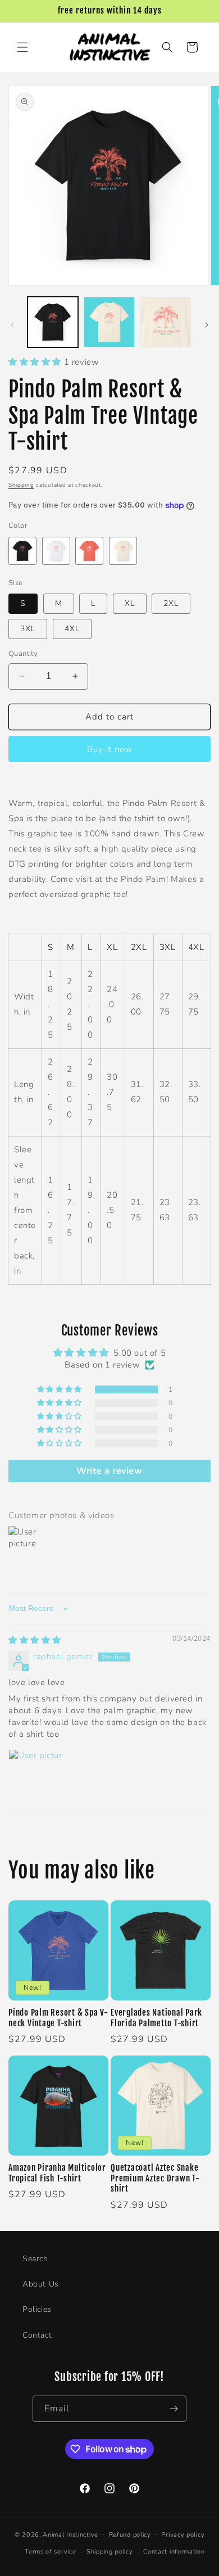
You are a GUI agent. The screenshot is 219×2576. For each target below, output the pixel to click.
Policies (37, 2309)
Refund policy (130, 2535)
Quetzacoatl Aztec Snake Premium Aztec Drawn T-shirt (155, 2178)
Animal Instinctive (70, 2534)
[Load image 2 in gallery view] (109, 322)
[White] (56, 551)
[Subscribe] (174, 2409)
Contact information (174, 2552)
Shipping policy (110, 2552)
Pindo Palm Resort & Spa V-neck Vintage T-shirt (58, 2018)
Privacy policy (183, 2535)
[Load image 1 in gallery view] (53, 322)
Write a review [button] (109, 1471)
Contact (37, 2335)
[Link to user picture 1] (35, 1776)
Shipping (21, 485)
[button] (22, 47)
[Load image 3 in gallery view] (166, 322)
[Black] (22, 551)
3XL (28, 629)
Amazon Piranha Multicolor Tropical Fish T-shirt (57, 2173)
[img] (35, 1640)
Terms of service (50, 2552)
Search (35, 2259)
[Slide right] (207, 325)
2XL (171, 603)
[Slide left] (12, 325)
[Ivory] (123, 551)
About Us (41, 2284)
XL (130, 603)
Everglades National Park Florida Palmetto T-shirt (156, 2018)
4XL (72, 629)
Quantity (23, 654)
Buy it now (110, 749)
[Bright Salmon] (89, 551)
